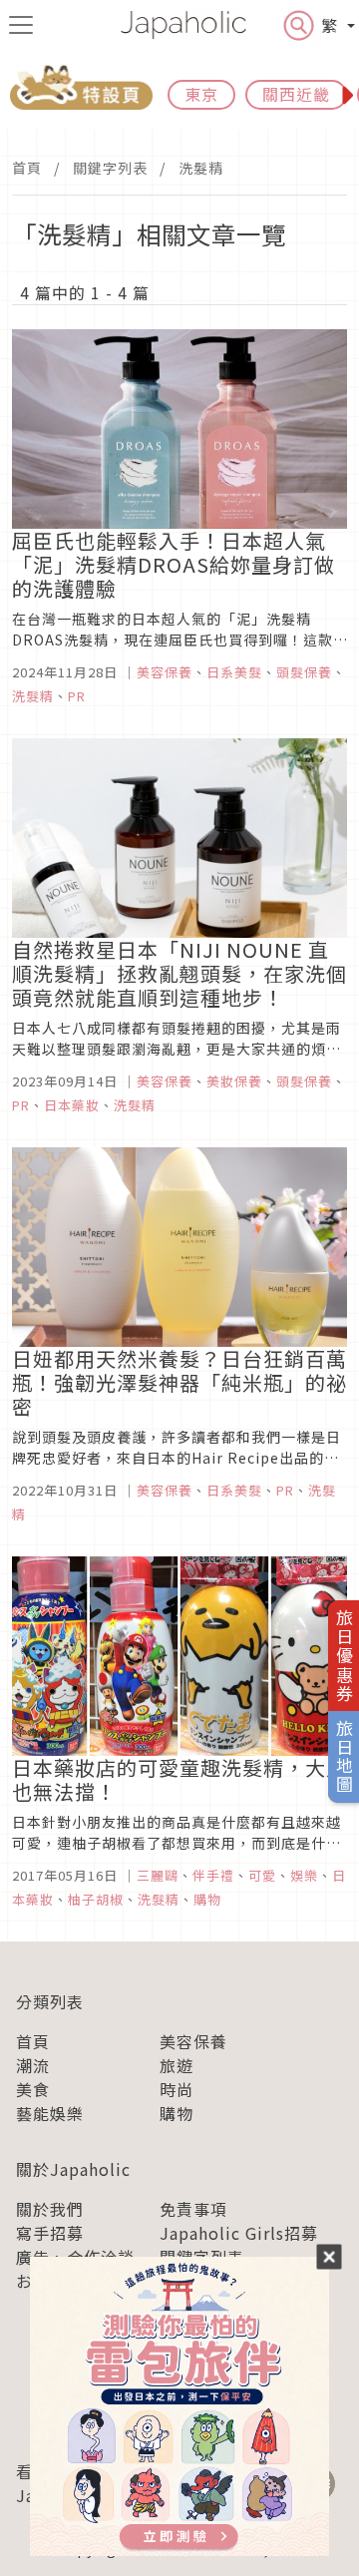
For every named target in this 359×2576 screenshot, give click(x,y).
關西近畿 (296, 94)
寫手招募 (50, 2233)
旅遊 (177, 2065)
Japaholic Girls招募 (239, 2233)
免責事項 (193, 2209)
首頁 (27, 168)
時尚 (177, 2089)
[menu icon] (21, 25)
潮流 (33, 2065)
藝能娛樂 (50, 2113)
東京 (201, 94)
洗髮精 (201, 168)
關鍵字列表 (110, 168)
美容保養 (193, 2041)
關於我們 (50, 2209)
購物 (177, 2113)
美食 (33, 2089)
